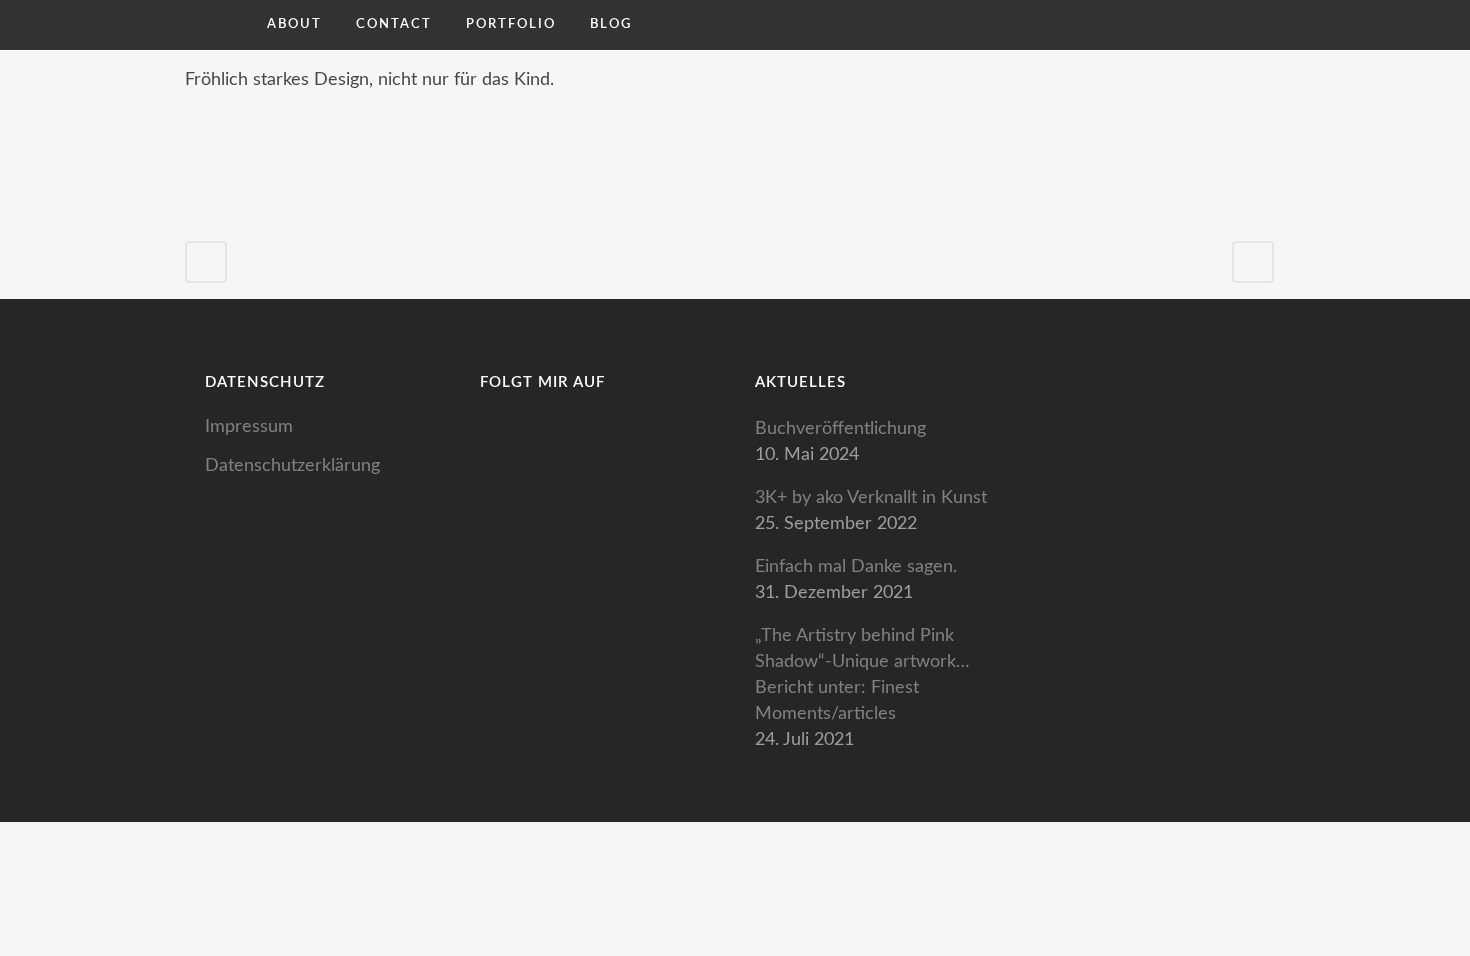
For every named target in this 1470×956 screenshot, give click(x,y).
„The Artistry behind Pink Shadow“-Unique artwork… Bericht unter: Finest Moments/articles (862, 675)
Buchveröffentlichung (840, 429)
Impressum (249, 427)
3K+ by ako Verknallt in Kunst (871, 498)
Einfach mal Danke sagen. (856, 567)
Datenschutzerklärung (292, 466)
